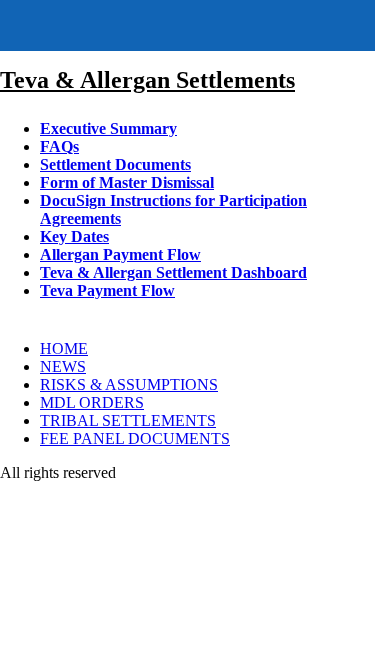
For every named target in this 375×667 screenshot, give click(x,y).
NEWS (63, 366)
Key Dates (74, 236)
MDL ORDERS (92, 402)
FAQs (59, 146)
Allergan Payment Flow (120, 254)
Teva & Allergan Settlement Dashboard (173, 272)
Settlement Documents (115, 164)
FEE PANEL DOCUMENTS (135, 438)
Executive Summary (108, 128)
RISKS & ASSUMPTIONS (129, 384)
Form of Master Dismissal (127, 182)
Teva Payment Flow (107, 290)
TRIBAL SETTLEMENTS (128, 420)
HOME (64, 348)
